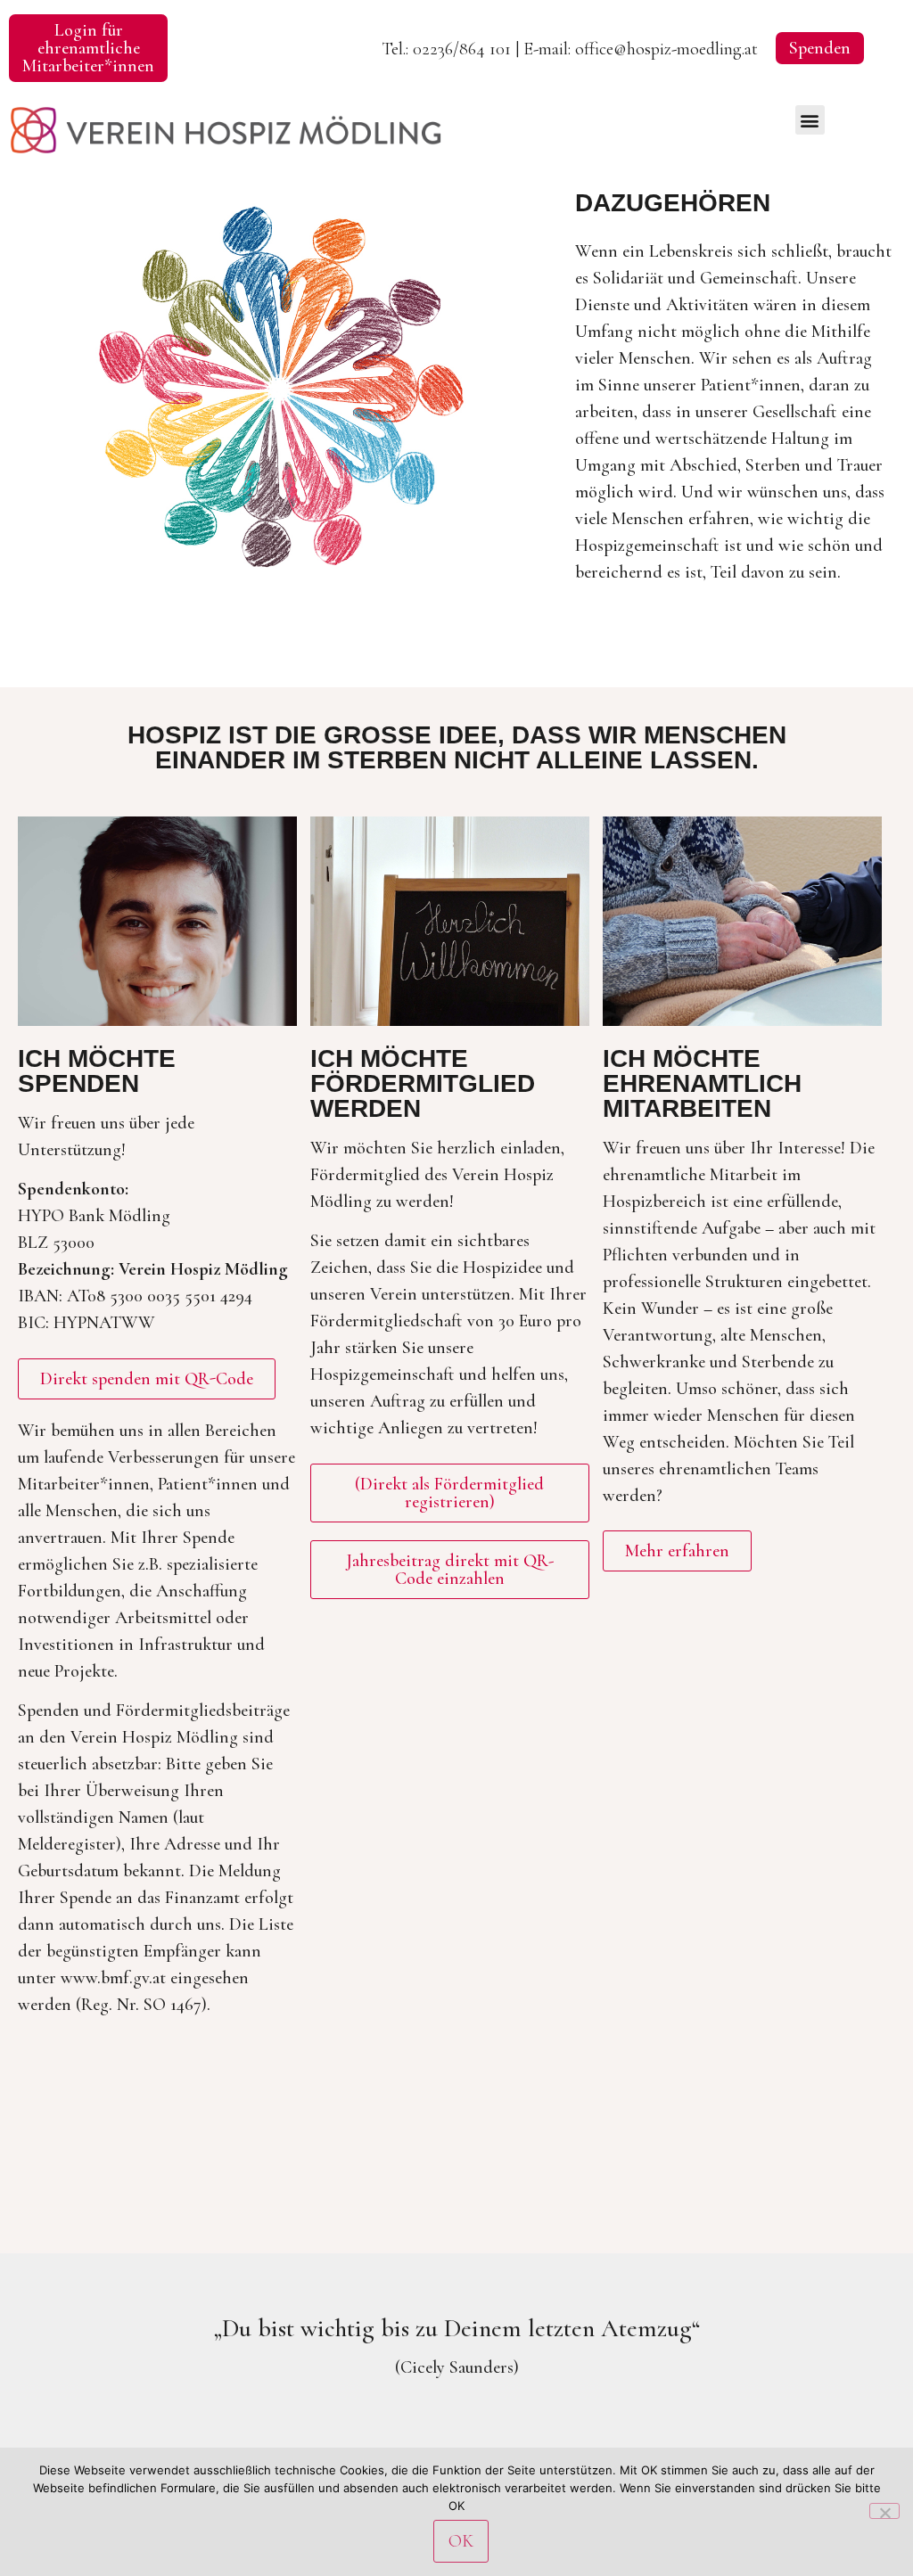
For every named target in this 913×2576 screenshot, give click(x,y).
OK (461, 2541)
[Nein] (884, 2511)
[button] (810, 120)
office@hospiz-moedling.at (666, 49)
